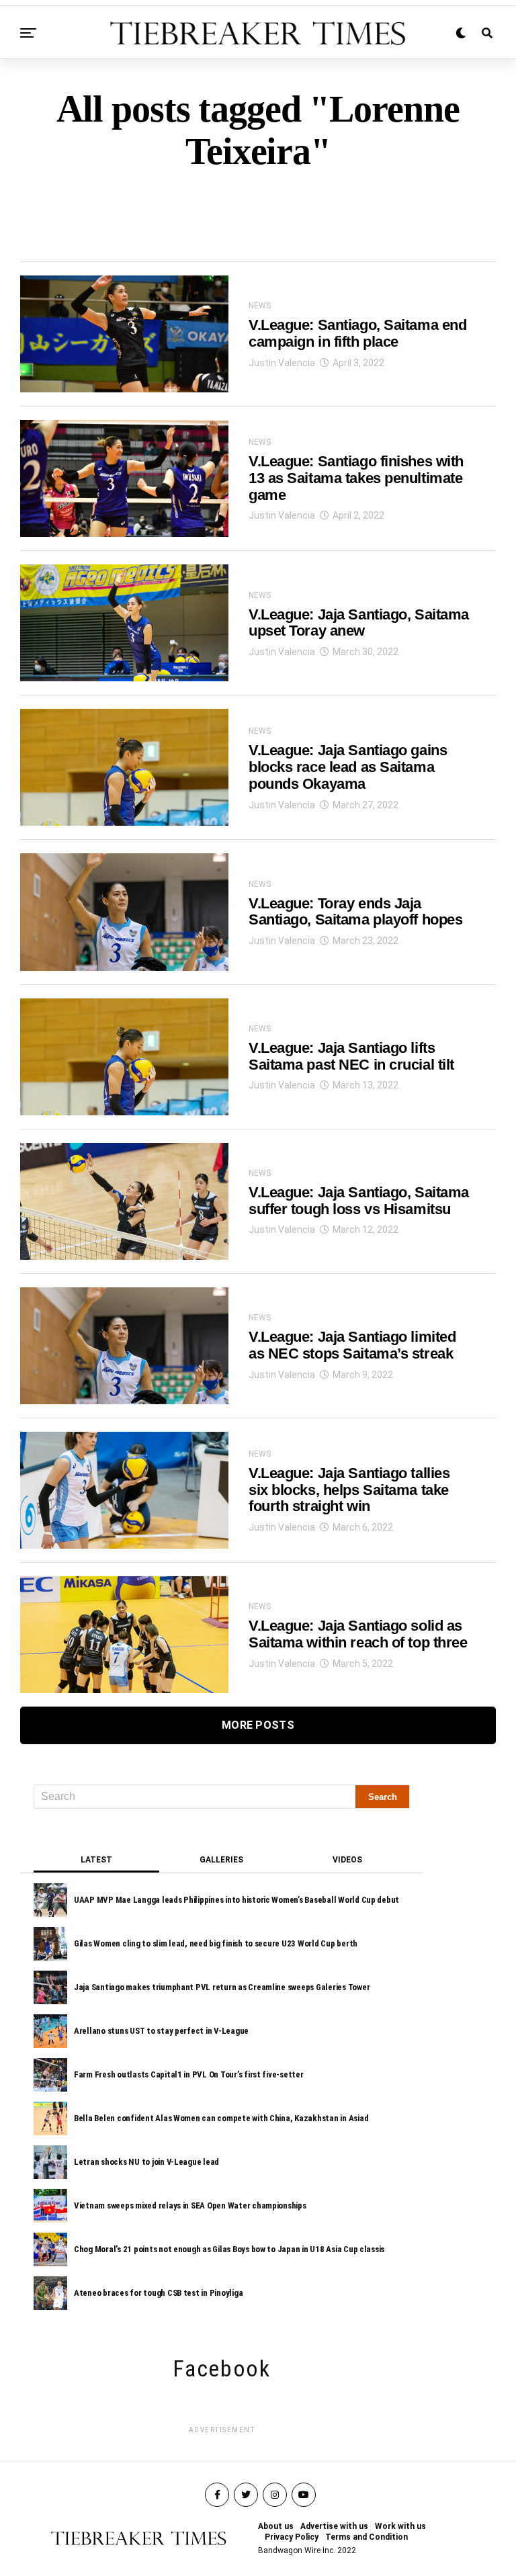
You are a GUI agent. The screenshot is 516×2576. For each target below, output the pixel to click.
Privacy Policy (292, 2537)
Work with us (400, 2526)
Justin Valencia (282, 363)
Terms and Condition (367, 2537)
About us (276, 2526)
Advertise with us (334, 2526)
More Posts (258, 1725)
